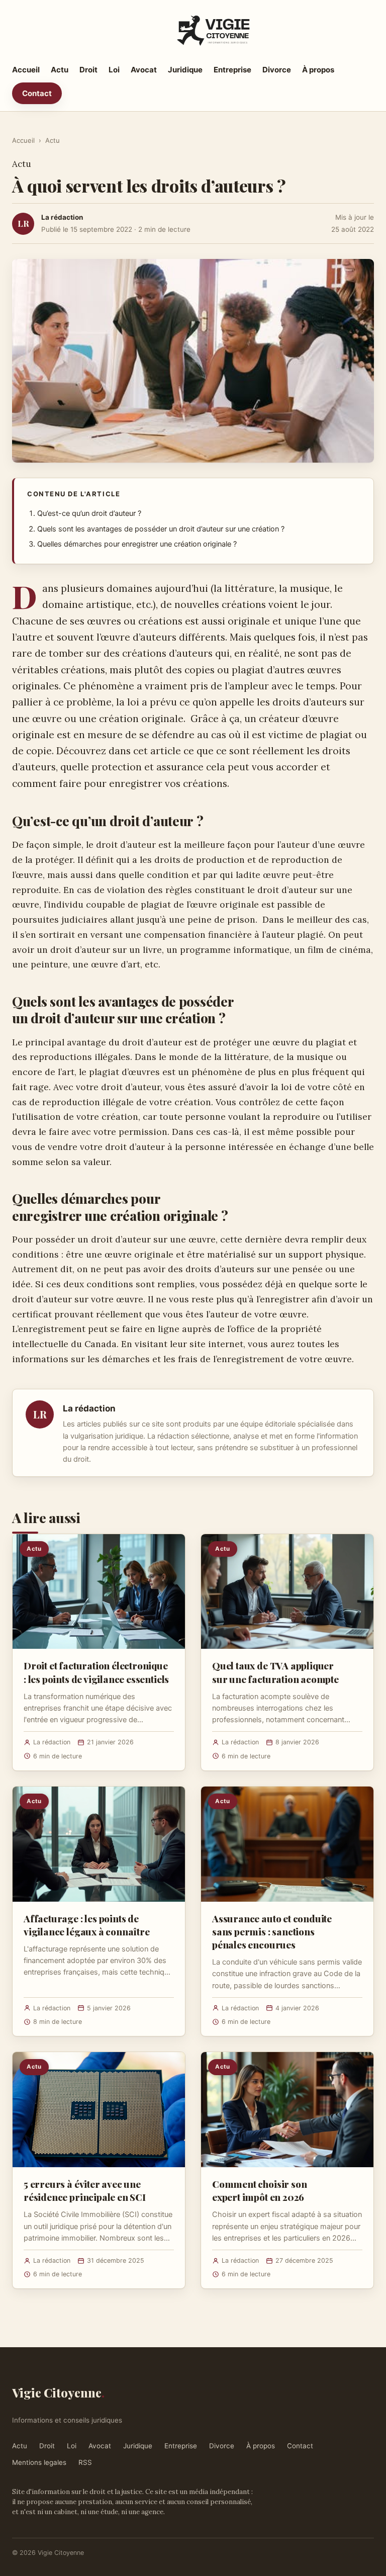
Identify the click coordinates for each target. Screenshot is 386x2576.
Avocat (144, 70)
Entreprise (232, 70)
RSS (85, 2462)
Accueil (26, 70)
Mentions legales (39, 2462)
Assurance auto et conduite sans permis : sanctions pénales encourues (272, 1931)
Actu (60, 70)
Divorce (277, 70)
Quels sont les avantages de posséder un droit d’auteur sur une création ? (161, 529)
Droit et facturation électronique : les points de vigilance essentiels (96, 1672)
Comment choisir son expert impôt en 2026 (259, 2190)
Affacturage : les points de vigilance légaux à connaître (87, 1925)
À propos (318, 70)
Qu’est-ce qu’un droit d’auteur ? (89, 513)
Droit (88, 70)
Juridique (185, 70)
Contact (37, 93)
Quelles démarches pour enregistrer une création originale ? (137, 544)
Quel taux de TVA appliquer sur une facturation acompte (275, 1672)
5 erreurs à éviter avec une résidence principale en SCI (85, 2190)
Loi (114, 70)
